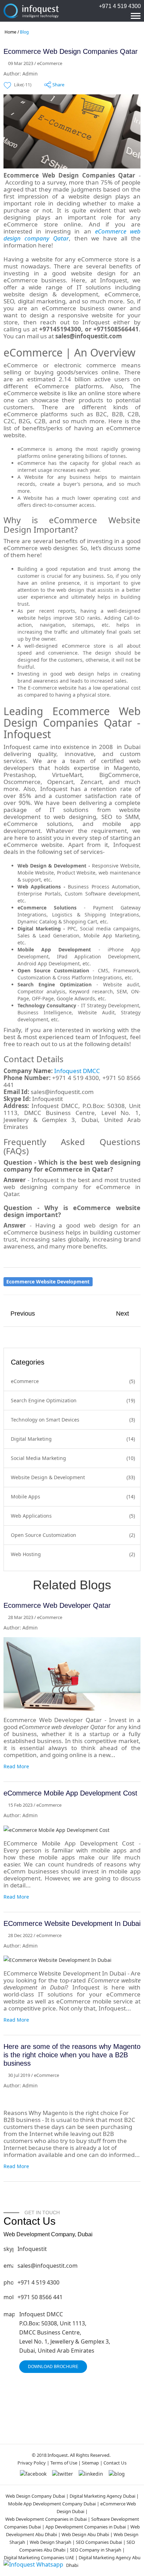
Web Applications (31, 1516)
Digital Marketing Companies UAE (39, 2557)
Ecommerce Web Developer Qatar (57, 1605)
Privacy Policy (32, 2463)
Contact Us (115, 2463)
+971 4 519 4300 (120, 6)
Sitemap (90, 2463)
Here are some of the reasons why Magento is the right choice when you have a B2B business (72, 2055)
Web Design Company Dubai (35, 2496)
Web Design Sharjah (51, 2542)
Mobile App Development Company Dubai (52, 2504)
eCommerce (25, 1381)
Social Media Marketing (38, 1458)
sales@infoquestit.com (48, 2266)
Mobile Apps (26, 1496)
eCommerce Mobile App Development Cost (70, 1793)
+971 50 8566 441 (40, 2297)
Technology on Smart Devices (45, 1420)
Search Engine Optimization (44, 1400)
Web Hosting (26, 1554)
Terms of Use (64, 2463)
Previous (23, 1314)
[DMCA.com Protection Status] (69, 2425)
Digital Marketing (31, 1439)
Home (10, 32)
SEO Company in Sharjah (96, 2550)
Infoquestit (32, 2249)
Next (123, 1314)
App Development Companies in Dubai (86, 2527)
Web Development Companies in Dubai (46, 2519)
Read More (16, 1766)
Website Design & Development (48, 1477)
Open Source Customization (44, 1535)
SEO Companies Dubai (99, 2542)
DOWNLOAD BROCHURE (53, 2367)
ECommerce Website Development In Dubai (72, 1923)
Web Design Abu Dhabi (86, 2534)
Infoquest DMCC (76, 1071)
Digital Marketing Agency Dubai (102, 2496)
